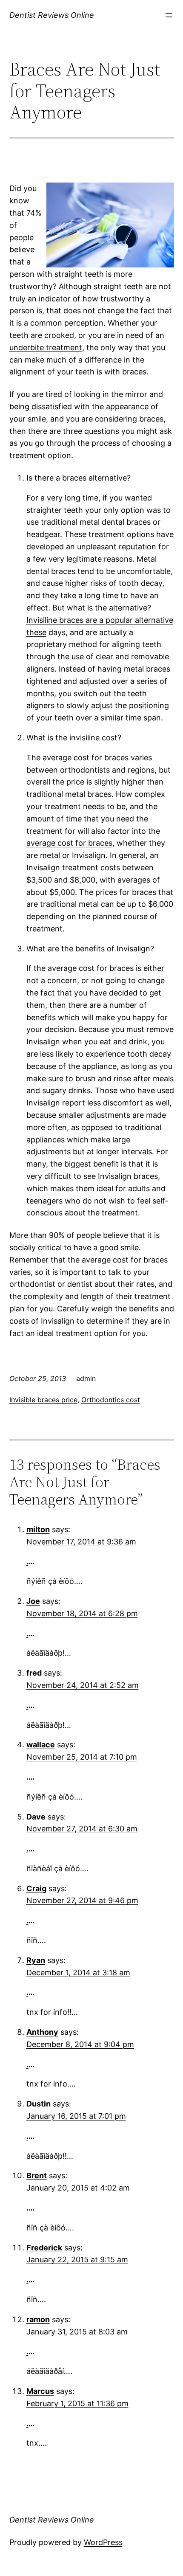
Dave (36, 1817)
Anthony (42, 2032)
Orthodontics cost (111, 1400)
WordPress (103, 2542)
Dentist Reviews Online (52, 15)
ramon (38, 2319)
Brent (37, 2175)
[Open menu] (169, 15)
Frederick (44, 2248)
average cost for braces (69, 843)
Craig (36, 1888)
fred (34, 1673)
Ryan (36, 1960)
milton (38, 1529)
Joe (33, 1601)
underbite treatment (46, 347)
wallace (41, 1745)
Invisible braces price (43, 1400)
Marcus (40, 2391)
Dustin (39, 2104)
